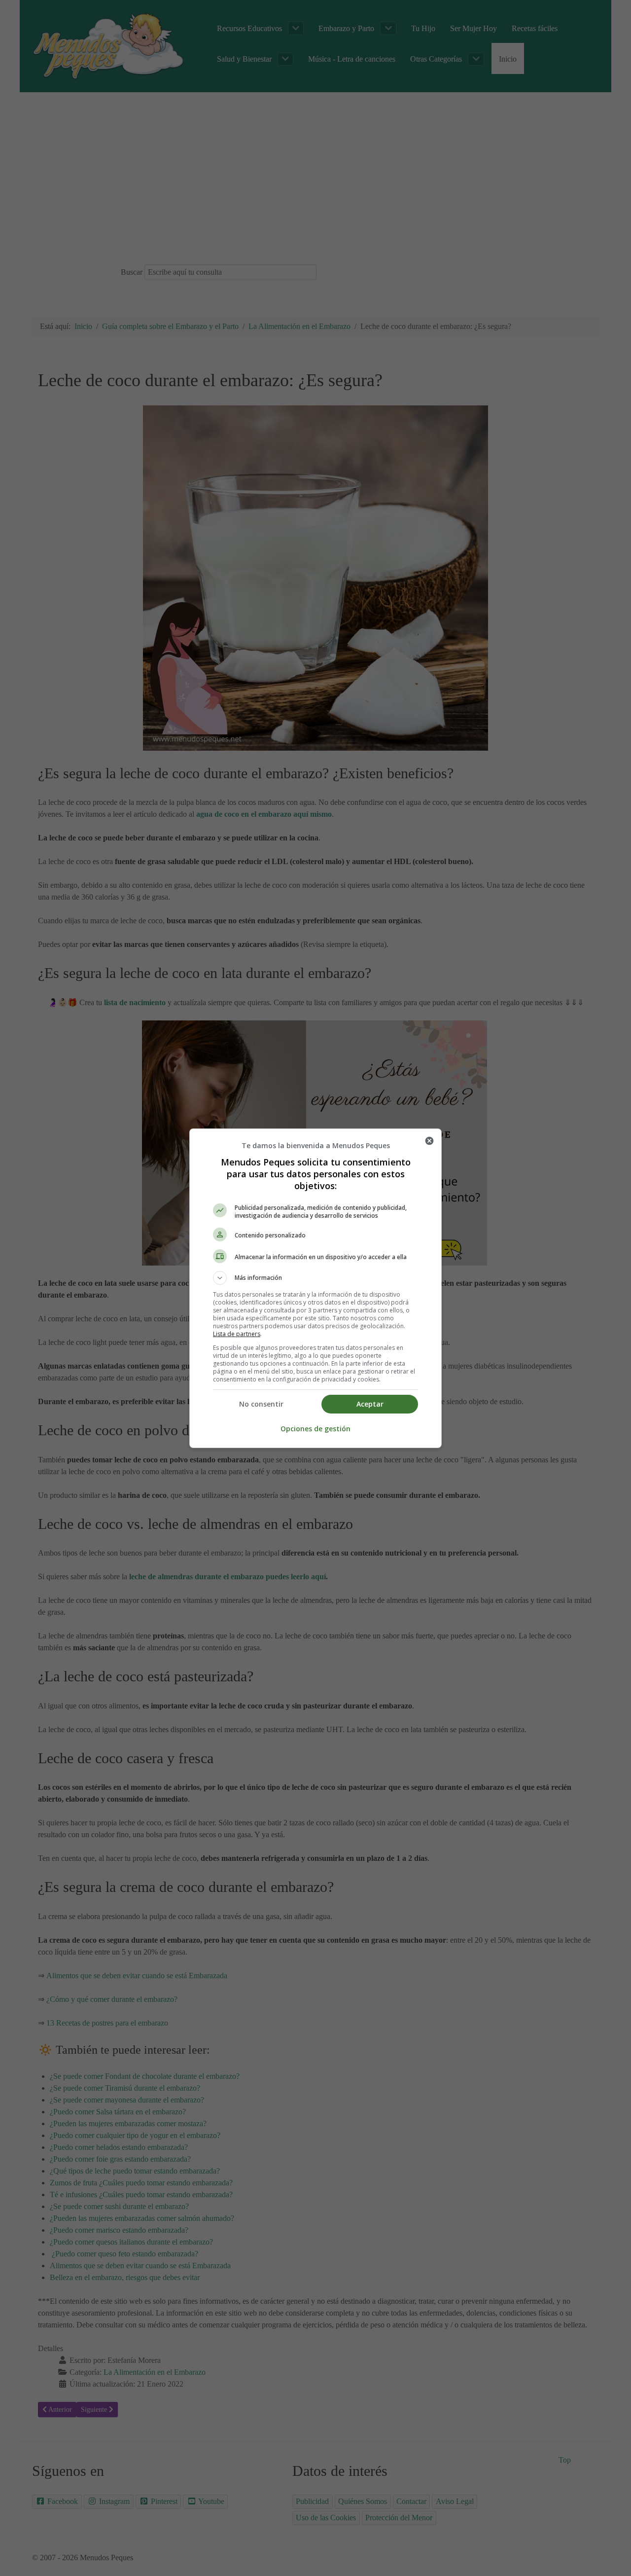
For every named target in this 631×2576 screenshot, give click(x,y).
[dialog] (315, 1288)
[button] (315, 1278)
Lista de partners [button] (237, 1334)
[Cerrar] (429, 1141)
